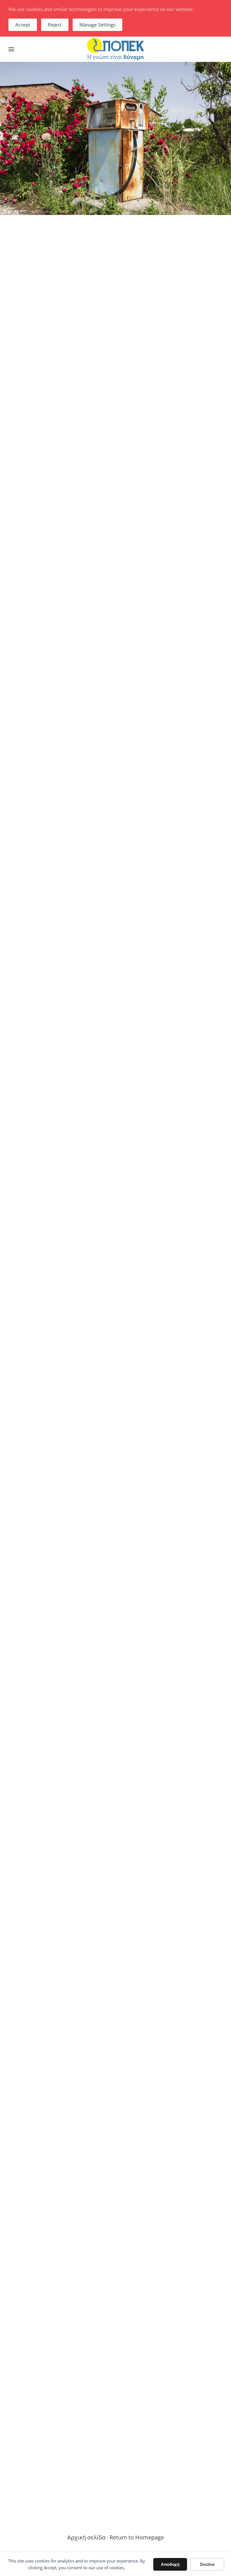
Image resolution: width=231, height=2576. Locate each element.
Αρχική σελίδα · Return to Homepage (116, 2537)
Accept (23, 25)
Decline (207, 2564)
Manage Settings (97, 25)
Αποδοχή (170, 2564)
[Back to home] (115, 49)
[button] (11, 49)
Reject (55, 25)
